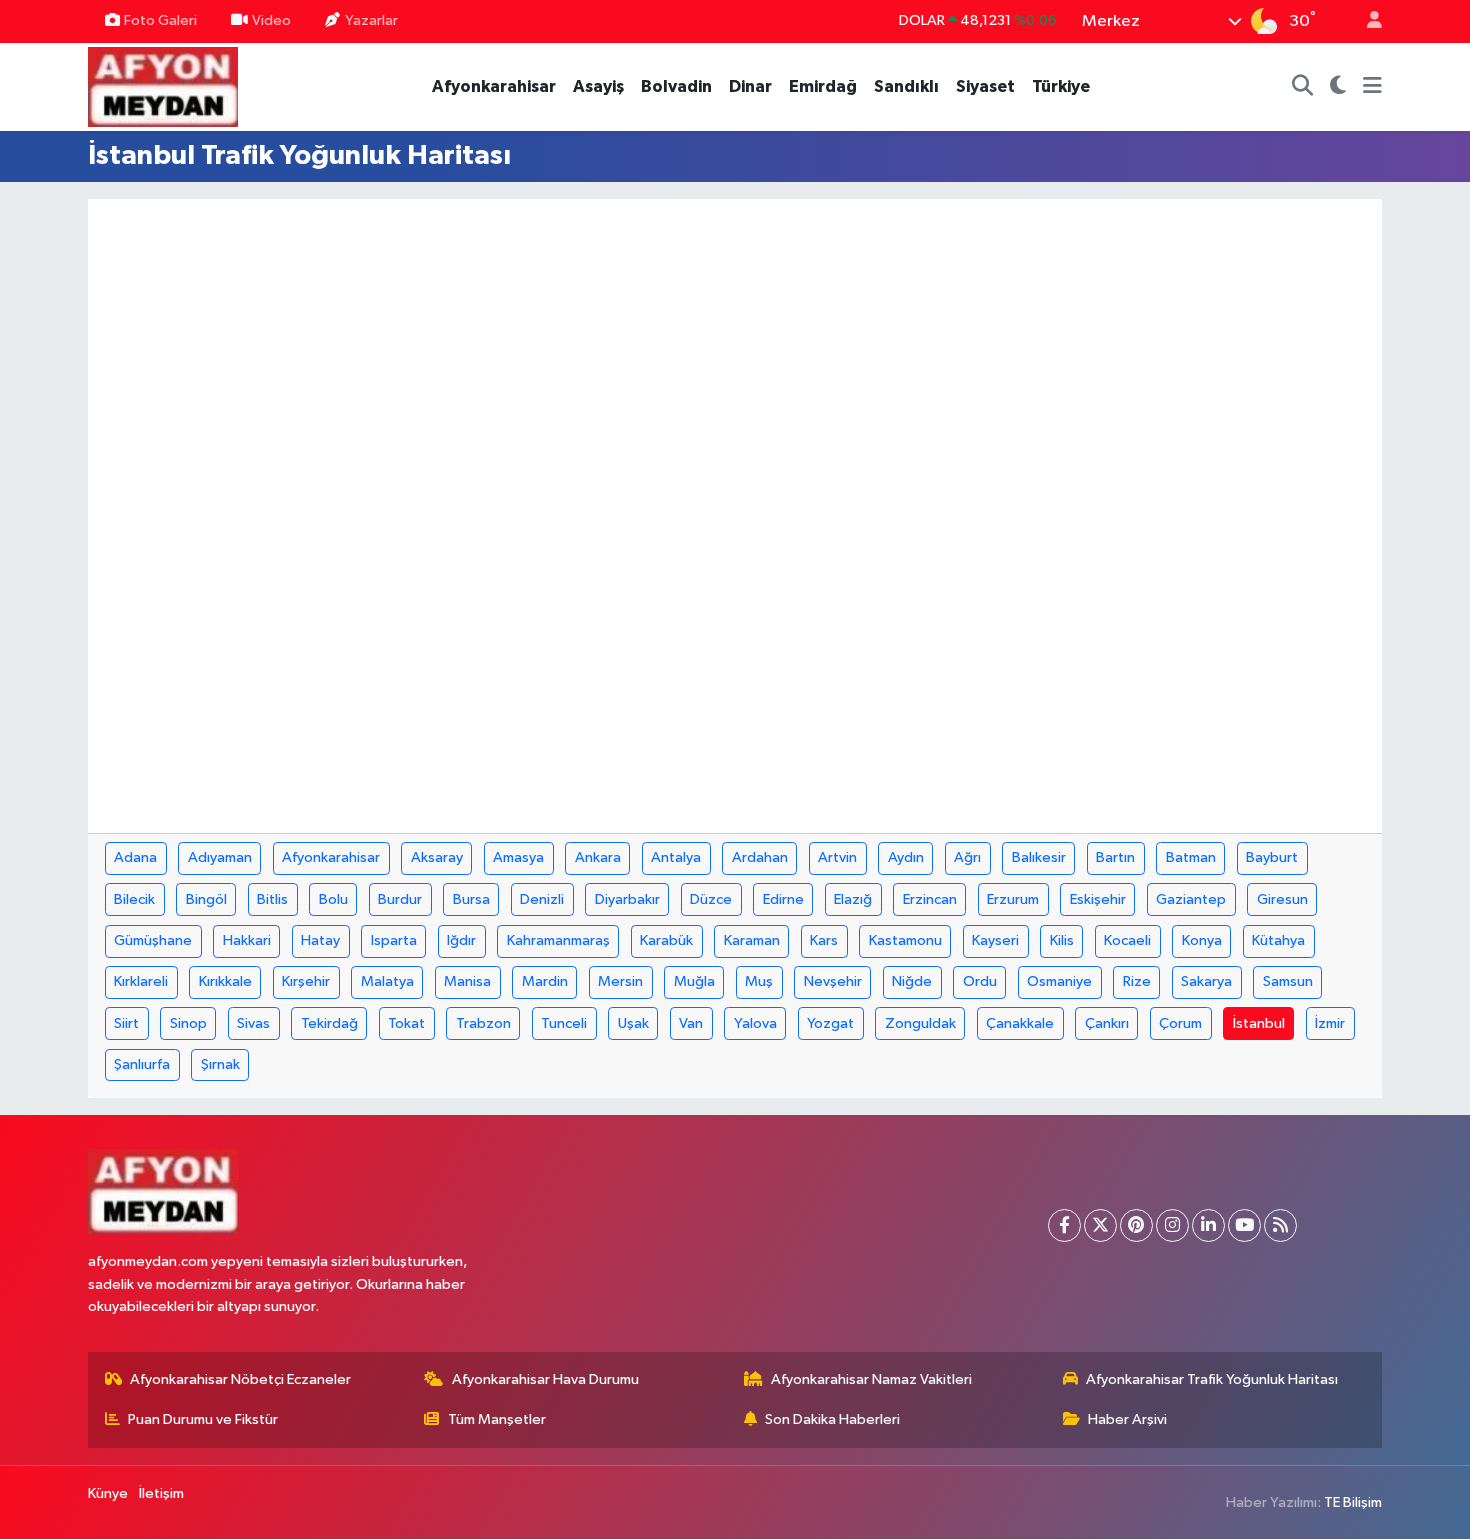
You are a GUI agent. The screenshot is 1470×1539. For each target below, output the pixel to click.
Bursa (471, 899)
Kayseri (995, 940)
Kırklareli (141, 981)
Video (271, 20)
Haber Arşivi (1127, 1419)
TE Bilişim (1353, 1502)
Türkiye (1061, 86)
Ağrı (967, 857)
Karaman (752, 940)
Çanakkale (1020, 1023)
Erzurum (1013, 899)
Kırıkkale (225, 981)
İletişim (161, 1493)
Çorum (1180, 1023)
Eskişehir (1098, 899)
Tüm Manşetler (497, 1419)
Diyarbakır (627, 899)
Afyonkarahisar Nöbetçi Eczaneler (240, 1379)
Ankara (598, 857)
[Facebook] (1064, 1225)
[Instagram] (1172, 1225)
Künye (108, 1493)
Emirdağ (823, 86)
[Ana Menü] (1372, 87)
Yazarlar (371, 20)
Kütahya (1278, 940)
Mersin (620, 981)
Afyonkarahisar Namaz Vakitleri (871, 1379)
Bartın (1115, 857)
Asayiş (598, 86)
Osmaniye (1059, 981)
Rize (1137, 981)
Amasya (518, 857)
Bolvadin (676, 86)
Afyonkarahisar (494, 86)
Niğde (912, 981)
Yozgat (830, 1023)
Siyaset (985, 86)
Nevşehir (833, 981)
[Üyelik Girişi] (1366, 21)
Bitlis (272, 899)
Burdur (400, 899)
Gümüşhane (153, 940)
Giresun (1282, 899)
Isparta (394, 940)
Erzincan (930, 899)
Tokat (406, 1023)
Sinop (188, 1023)
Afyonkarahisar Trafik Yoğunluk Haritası (1212, 1379)
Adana (135, 857)
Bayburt (1272, 857)
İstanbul (1259, 1023)
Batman (1191, 857)
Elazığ (853, 899)
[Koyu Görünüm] (1338, 87)
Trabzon (483, 1023)
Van (691, 1023)
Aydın (906, 857)
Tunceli (564, 1023)
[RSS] (1280, 1225)
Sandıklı (906, 86)
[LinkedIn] (1208, 1225)
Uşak (633, 1023)
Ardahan (760, 857)
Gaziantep (1191, 899)
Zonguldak (920, 1023)
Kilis (1062, 940)
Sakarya (1206, 981)
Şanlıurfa (142, 1064)
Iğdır (461, 940)
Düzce (711, 899)
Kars (824, 940)
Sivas (253, 1023)
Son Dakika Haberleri (832, 1419)
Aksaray (437, 857)
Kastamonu (905, 940)
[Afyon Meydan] (163, 85)
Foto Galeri (160, 20)
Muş (759, 981)
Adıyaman (220, 857)
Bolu (333, 899)
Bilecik (134, 899)
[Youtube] (1244, 1225)
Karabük (666, 940)
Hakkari (247, 940)
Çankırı (1107, 1023)
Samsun (1288, 981)
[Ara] (1303, 87)
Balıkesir (1039, 857)
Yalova (755, 1023)
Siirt (126, 1023)
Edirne (783, 899)
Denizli (542, 899)
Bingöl (206, 899)
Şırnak (220, 1064)
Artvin (837, 857)
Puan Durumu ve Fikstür (203, 1419)
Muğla (694, 981)
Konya (1202, 940)
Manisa (467, 981)
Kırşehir (306, 981)
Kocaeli (1127, 940)
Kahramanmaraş (558, 940)
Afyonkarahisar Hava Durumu (545, 1379)
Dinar (750, 86)
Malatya (387, 981)
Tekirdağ (329, 1023)
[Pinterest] (1136, 1225)
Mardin (545, 981)
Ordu (980, 981)
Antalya (676, 857)
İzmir (1330, 1023)
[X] (1100, 1225)
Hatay (320, 940)
